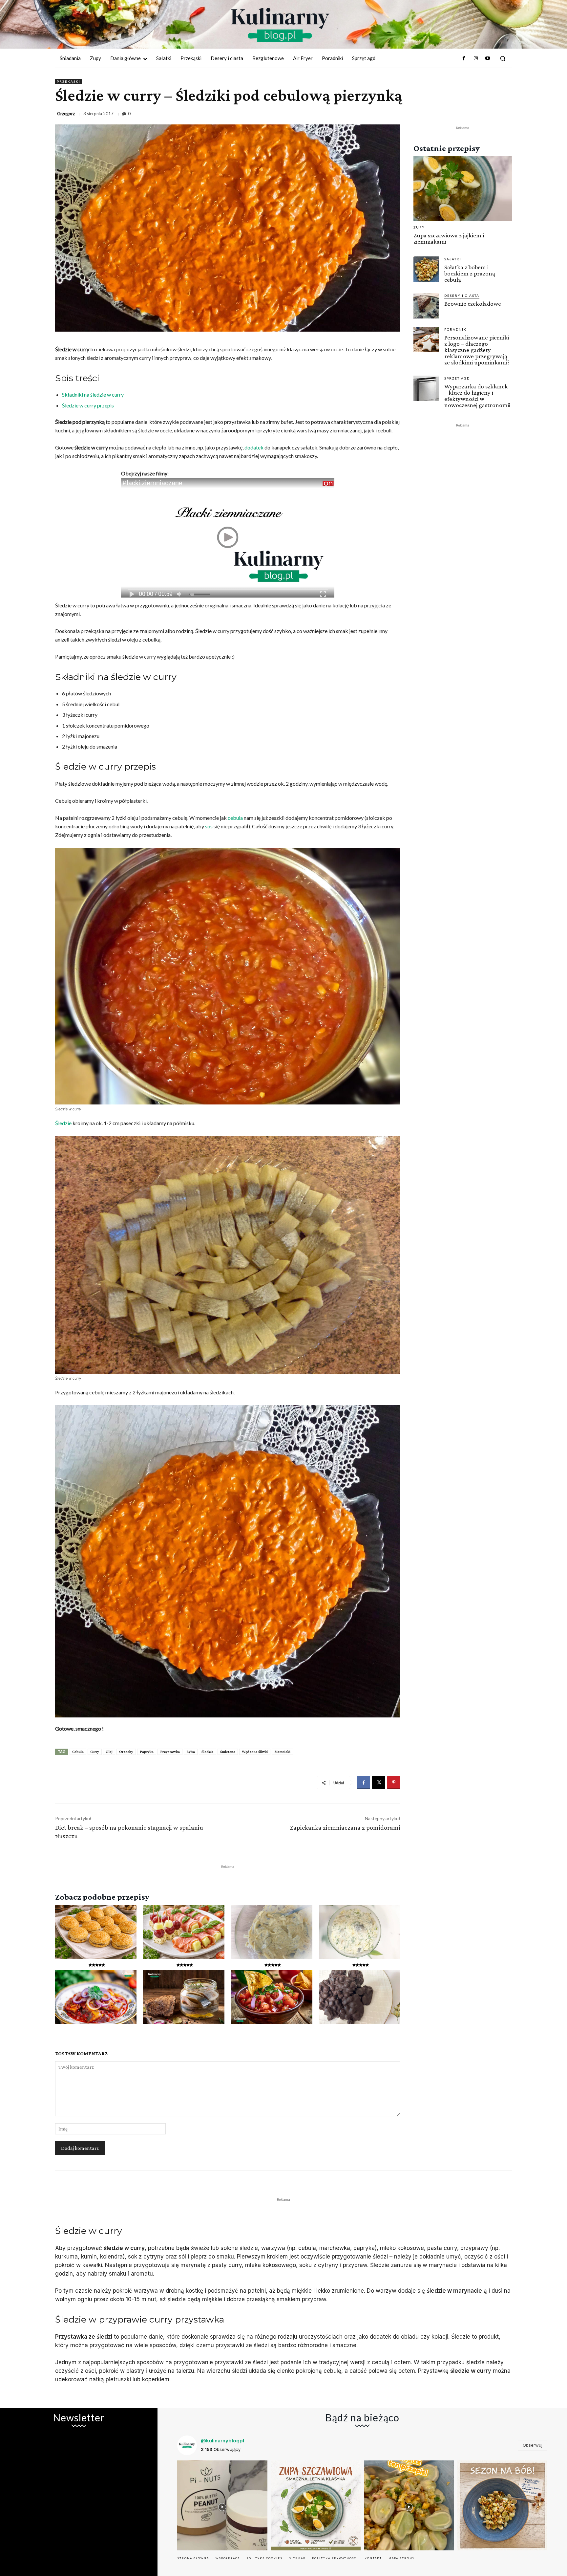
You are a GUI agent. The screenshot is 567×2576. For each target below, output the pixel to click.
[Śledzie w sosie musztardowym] (272, 1932)
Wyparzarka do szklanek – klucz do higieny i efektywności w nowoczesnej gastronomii (477, 396)
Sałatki (453, 259)
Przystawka (170, 1752)
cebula (235, 818)
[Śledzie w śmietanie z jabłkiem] (360, 1932)
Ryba (191, 1752)
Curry (95, 1752)
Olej (109, 1752)
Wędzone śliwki (255, 1752)
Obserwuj (533, 2445)
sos (209, 826)
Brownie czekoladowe (473, 304)
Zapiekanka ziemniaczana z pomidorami (345, 1827)
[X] (379, 1782)
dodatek (254, 447)
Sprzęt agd (457, 378)
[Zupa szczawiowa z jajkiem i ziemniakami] (463, 189)
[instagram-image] (222, 2506)
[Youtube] (488, 58)
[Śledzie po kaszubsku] (96, 1997)
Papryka (147, 1752)
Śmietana (228, 1752)
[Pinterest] (394, 1782)
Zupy (419, 227)
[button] (503, 58)
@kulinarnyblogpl (222, 2441)
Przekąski (69, 81)
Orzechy (126, 1752)
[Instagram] (475, 58)
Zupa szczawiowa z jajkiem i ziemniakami (449, 238)
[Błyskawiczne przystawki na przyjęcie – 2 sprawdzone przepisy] (184, 1932)
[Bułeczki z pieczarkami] (96, 1932)
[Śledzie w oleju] (184, 1997)
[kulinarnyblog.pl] (280, 25)
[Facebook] (464, 58)
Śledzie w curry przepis (88, 405)
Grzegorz (66, 114)
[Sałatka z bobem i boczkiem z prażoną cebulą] (426, 269)
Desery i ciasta (462, 295)
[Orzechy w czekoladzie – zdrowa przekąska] (360, 1997)
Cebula (78, 1752)
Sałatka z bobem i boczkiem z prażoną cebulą (470, 273)
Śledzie (63, 1123)
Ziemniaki (282, 1752)
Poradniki (456, 329)
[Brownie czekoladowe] (426, 306)
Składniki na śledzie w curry (93, 394)
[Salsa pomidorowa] (272, 1997)
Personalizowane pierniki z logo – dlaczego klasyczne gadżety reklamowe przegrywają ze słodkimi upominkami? (477, 350)
